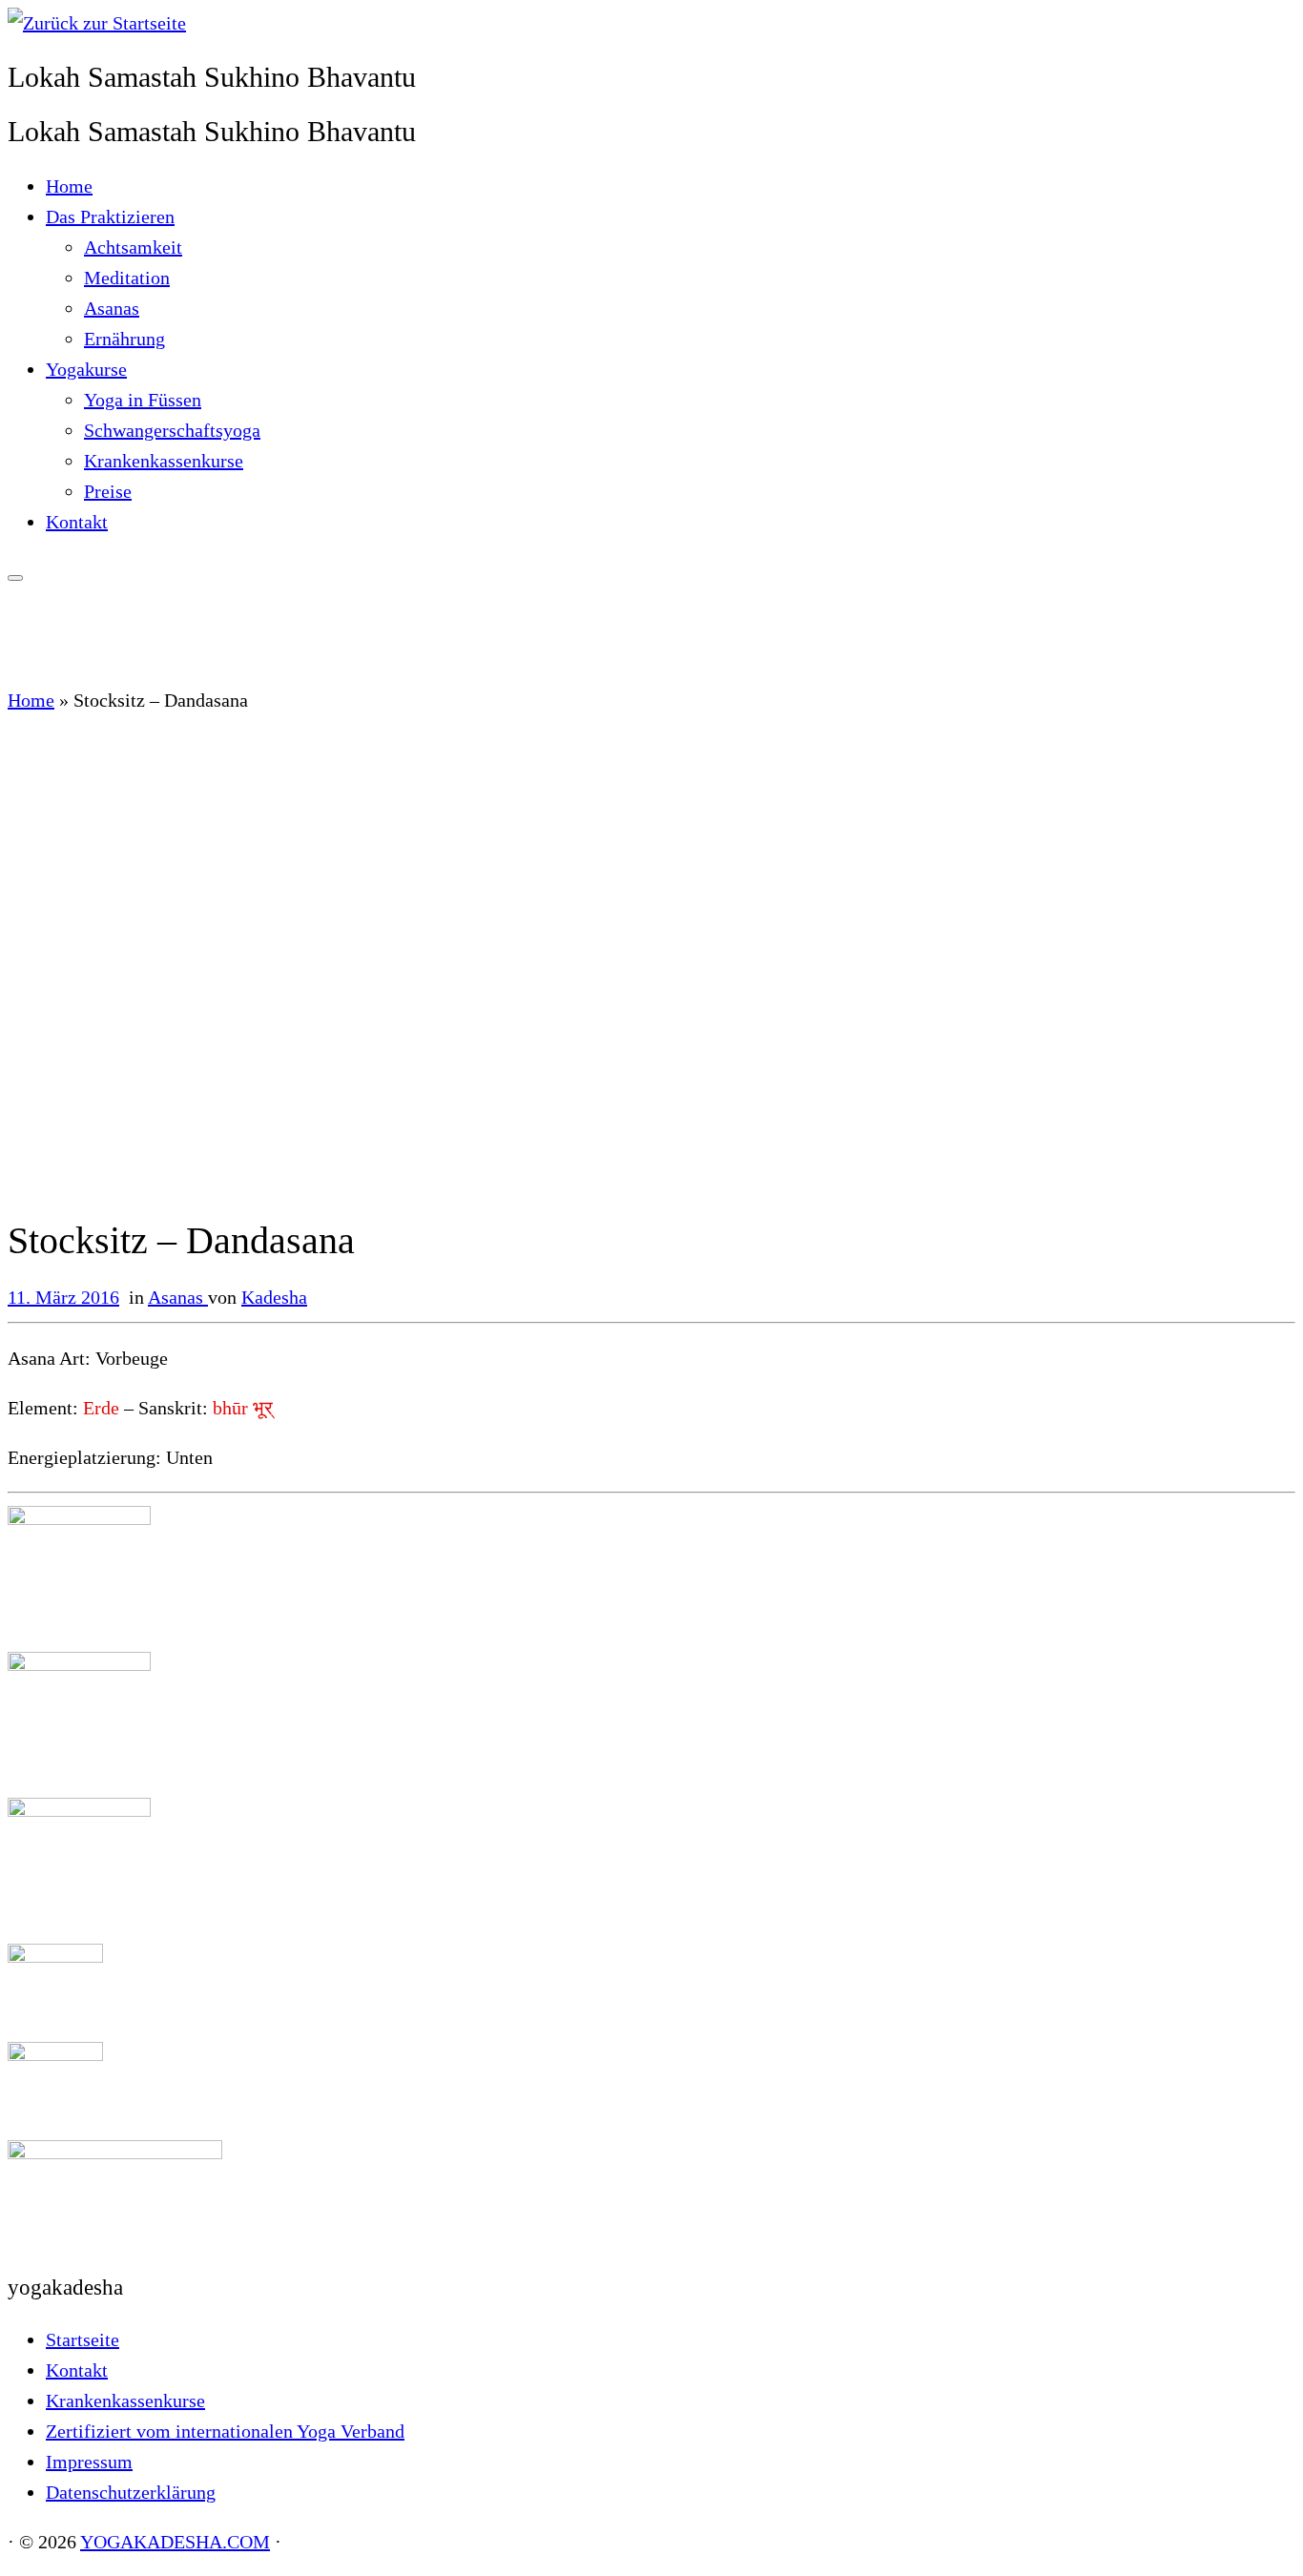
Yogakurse (86, 369)
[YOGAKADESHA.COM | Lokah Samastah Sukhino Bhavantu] (97, 23)
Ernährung (124, 339)
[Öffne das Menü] (15, 578)
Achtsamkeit (133, 247)
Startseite (83, 2339)
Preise (108, 491)
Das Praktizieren (110, 216)
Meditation (127, 278)
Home (69, 186)
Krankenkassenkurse (164, 461)
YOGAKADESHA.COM (175, 2542)
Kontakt (77, 522)
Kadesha (274, 1297)
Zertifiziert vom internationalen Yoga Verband (225, 2431)
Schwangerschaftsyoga (172, 430)
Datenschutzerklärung (131, 2492)
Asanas (112, 308)
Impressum (89, 2462)
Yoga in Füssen (143, 400)
